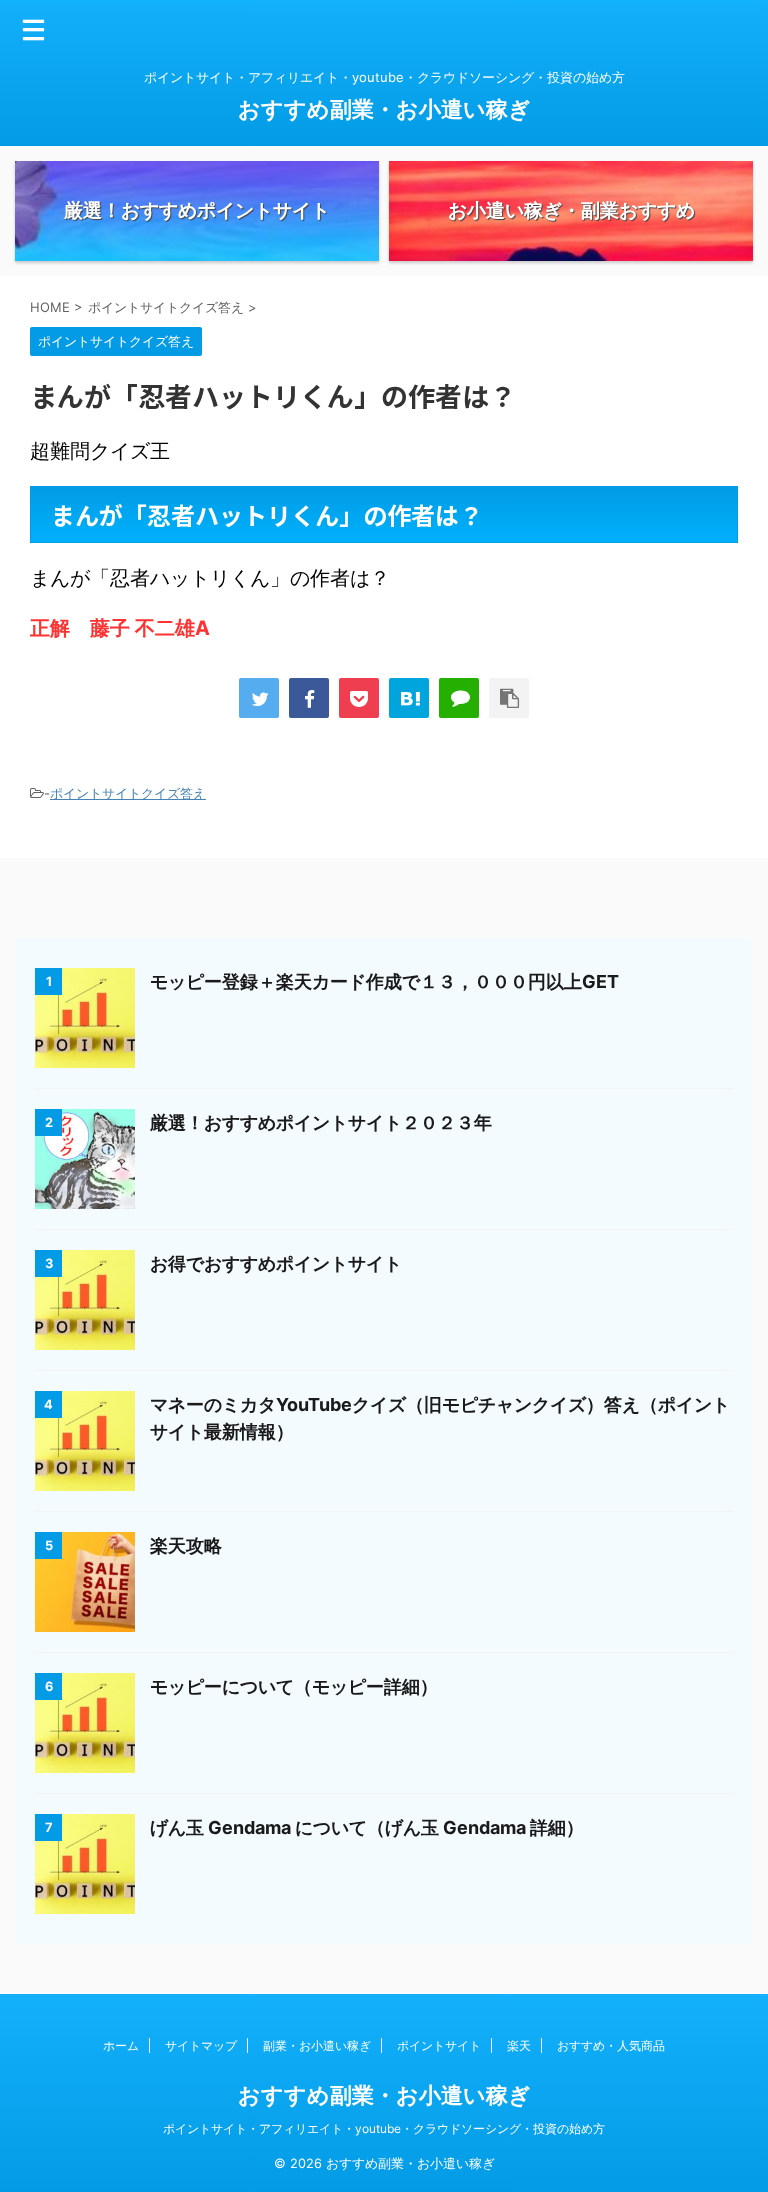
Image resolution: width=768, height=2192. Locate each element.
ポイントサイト (439, 2045)
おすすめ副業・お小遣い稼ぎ (384, 109)
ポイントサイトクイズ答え (128, 793)
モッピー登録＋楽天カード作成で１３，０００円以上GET (384, 981)
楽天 (519, 2045)
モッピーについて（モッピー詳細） (294, 1686)
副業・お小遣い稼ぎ (317, 2045)
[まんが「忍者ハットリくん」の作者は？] (409, 698)
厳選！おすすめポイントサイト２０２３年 (321, 1122)
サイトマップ (201, 2045)
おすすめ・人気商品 (611, 2045)
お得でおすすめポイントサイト (276, 1263)
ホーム (121, 2045)
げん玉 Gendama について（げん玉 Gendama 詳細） (367, 1827)
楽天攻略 (186, 1545)
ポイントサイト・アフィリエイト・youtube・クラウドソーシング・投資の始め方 (384, 2128)
